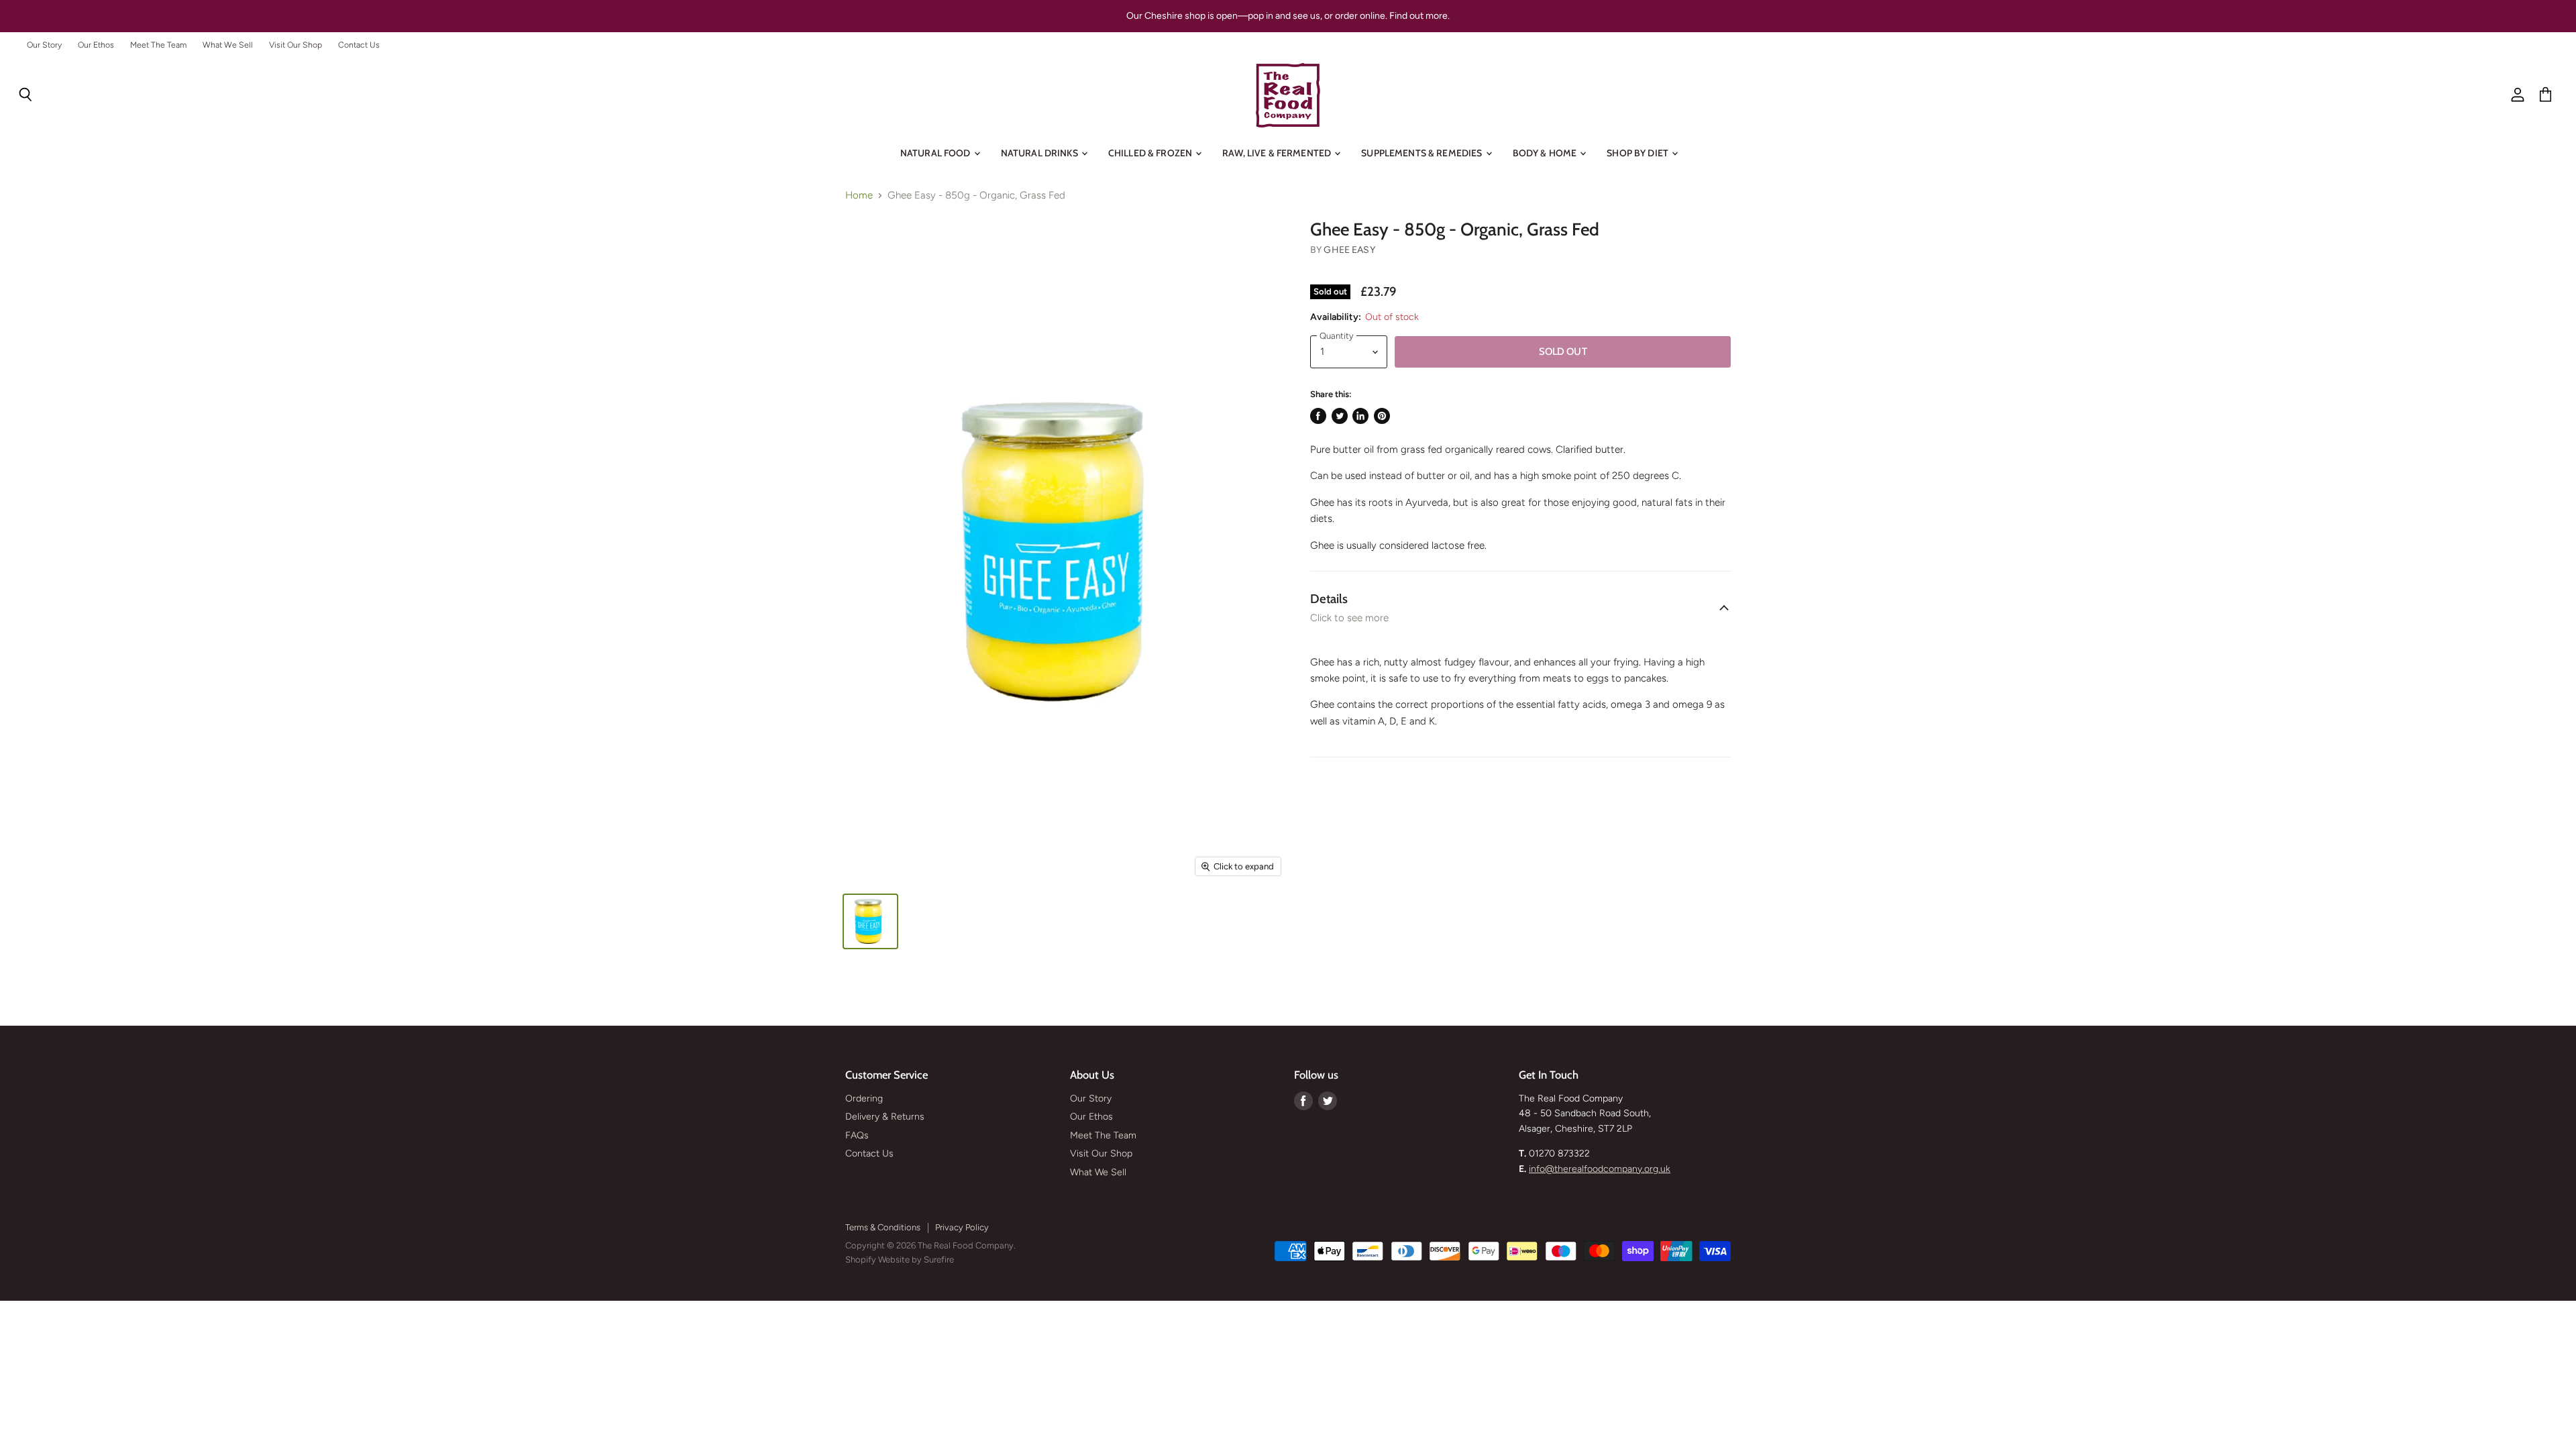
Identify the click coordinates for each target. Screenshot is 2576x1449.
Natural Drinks (1040, 153)
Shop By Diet (1639, 153)
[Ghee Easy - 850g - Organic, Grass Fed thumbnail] (870, 921)
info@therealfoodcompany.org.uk (1600, 1169)
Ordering (864, 1098)
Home (859, 196)
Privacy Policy (962, 1227)
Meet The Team (158, 45)
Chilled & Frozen (1151, 153)
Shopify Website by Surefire (900, 1259)
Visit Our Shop (296, 45)
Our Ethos (96, 45)
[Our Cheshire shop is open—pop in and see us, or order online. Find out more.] (1288, 16)
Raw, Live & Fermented (1278, 153)
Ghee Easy (1349, 250)
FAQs (857, 1135)
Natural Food (936, 153)
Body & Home (1546, 153)
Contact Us (359, 45)
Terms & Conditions (883, 1227)
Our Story (44, 45)
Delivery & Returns (885, 1117)
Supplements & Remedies (1423, 153)
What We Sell (228, 45)
